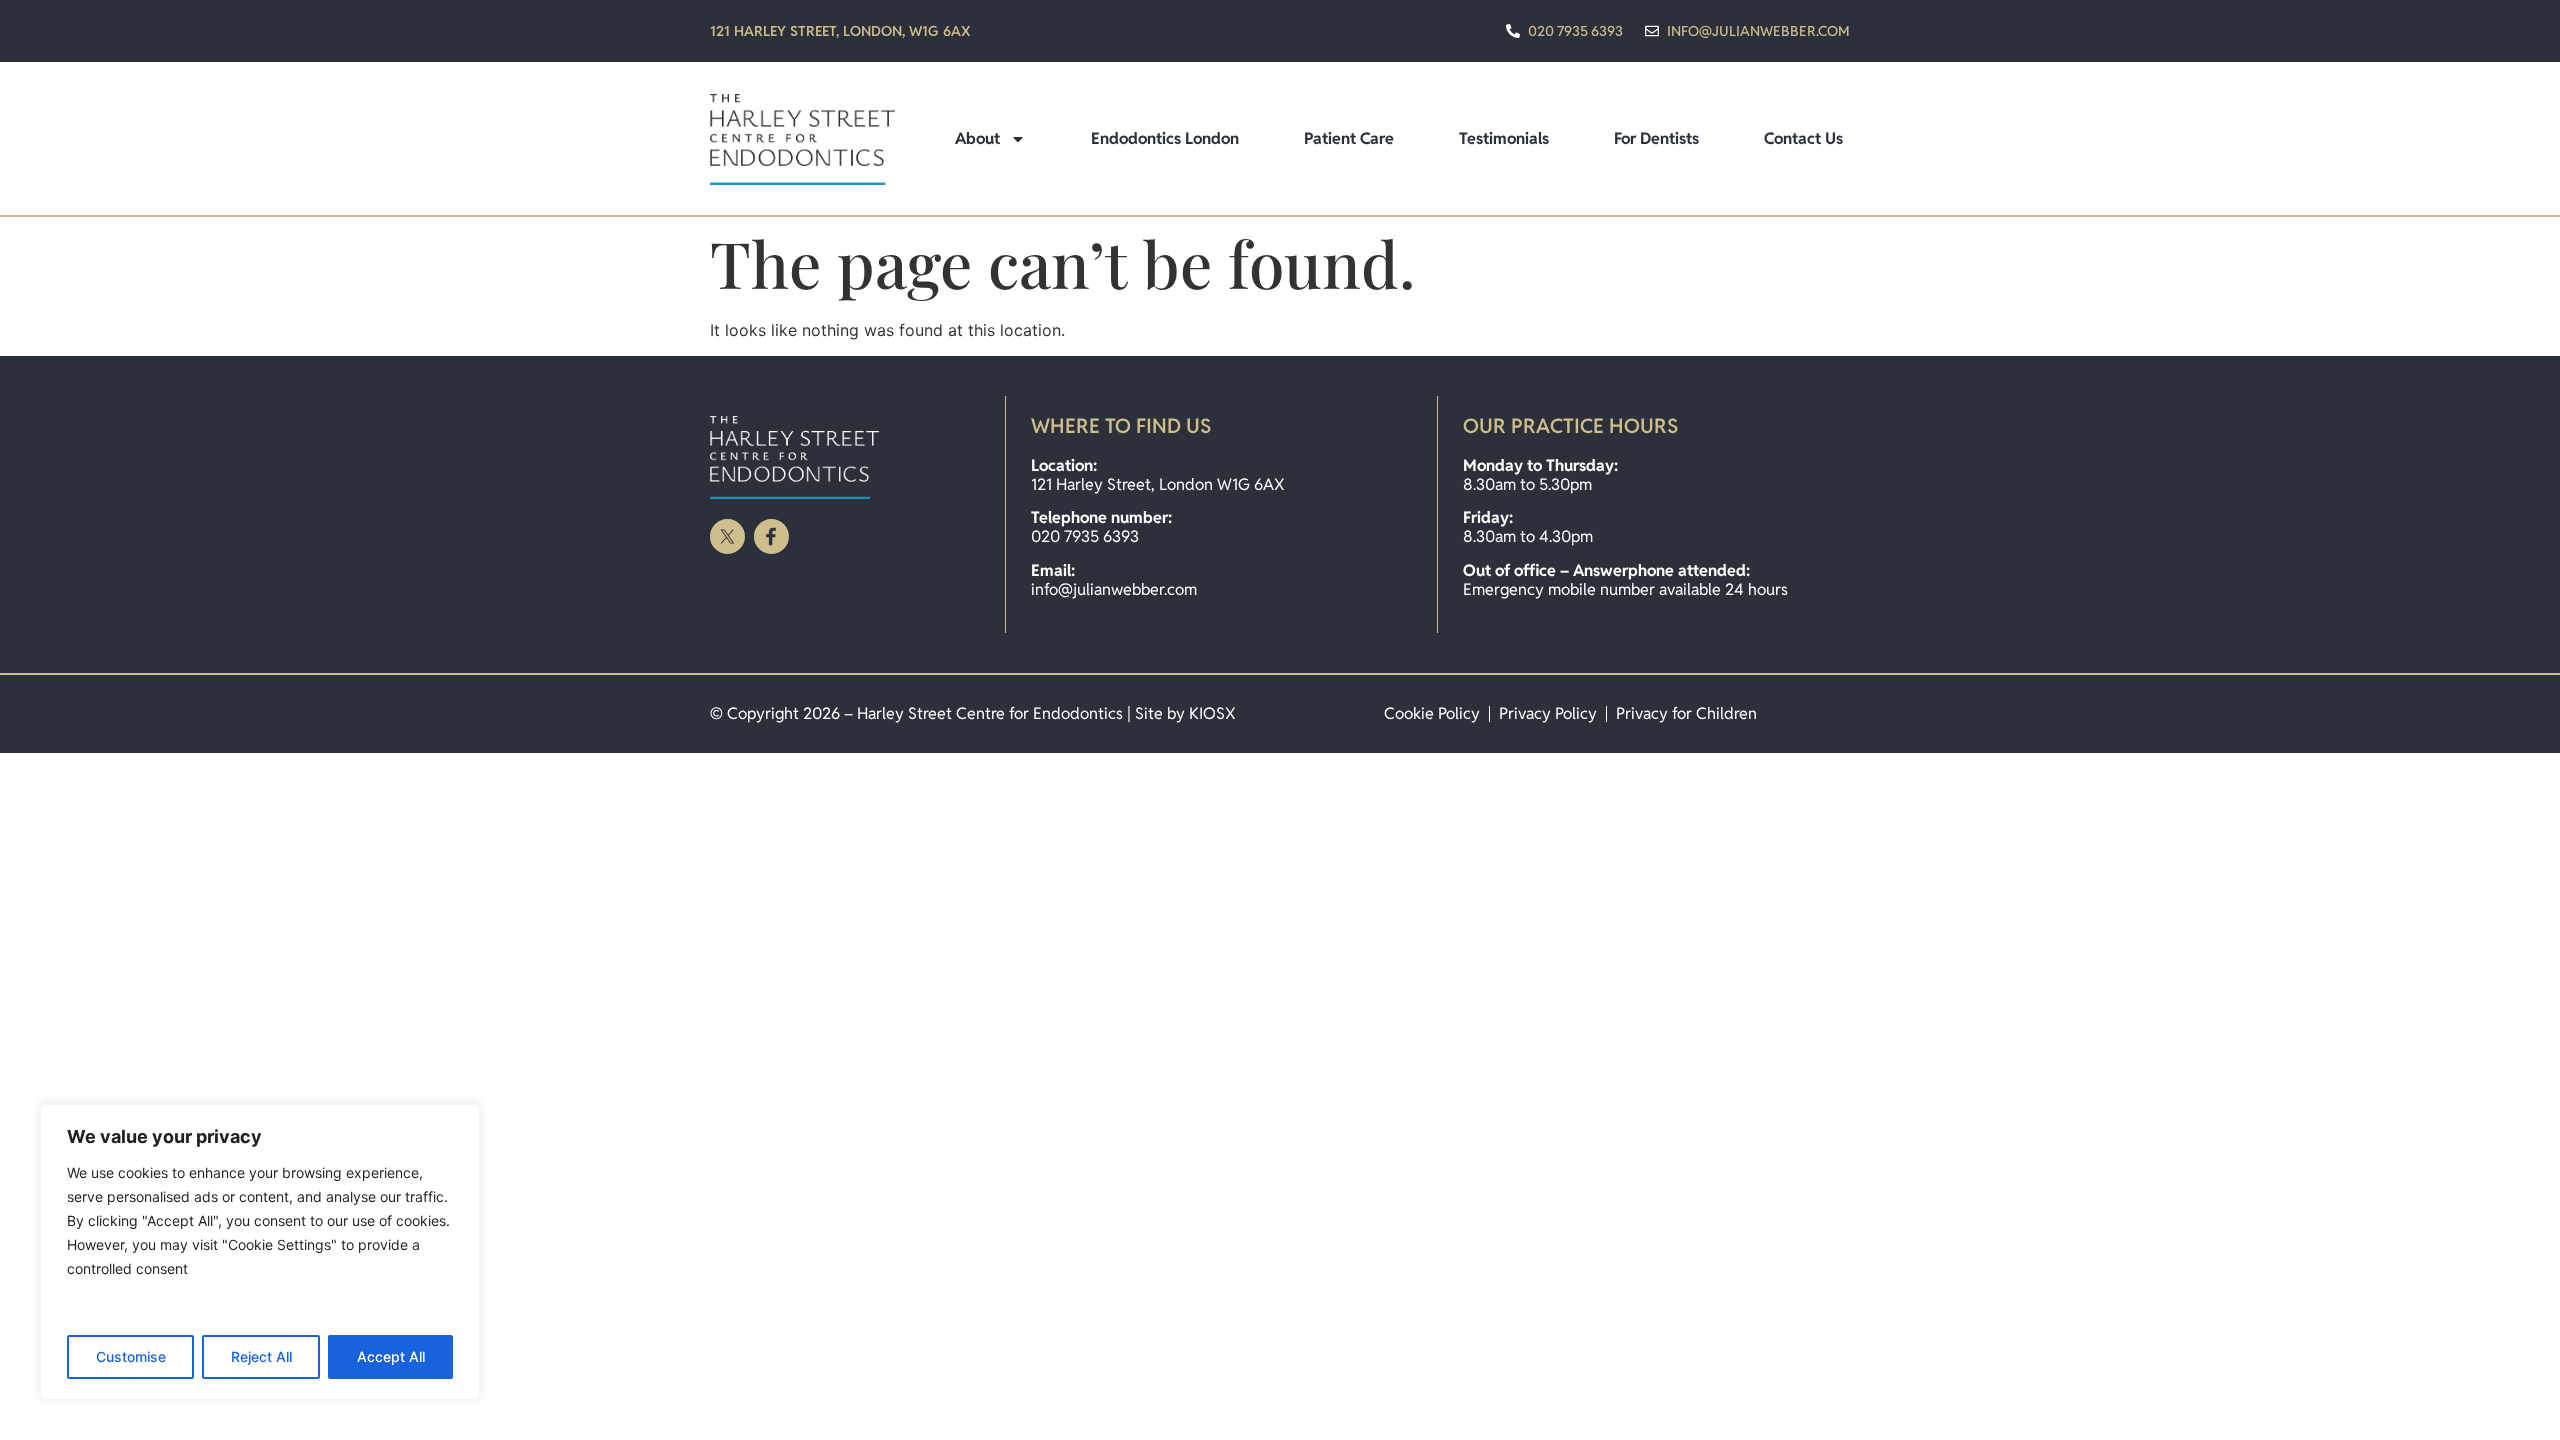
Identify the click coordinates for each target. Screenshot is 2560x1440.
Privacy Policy (1548, 714)
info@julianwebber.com (1114, 589)
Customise (131, 1356)
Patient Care (1349, 138)
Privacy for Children (1686, 714)
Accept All (391, 1356)
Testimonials (1504, 138)
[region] (260, 1252)
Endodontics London (1165, 138)
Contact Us (1803, 138)
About (977, 138)
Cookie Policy (1432, 714)
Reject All (261, 1356)
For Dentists (1656, 138)
